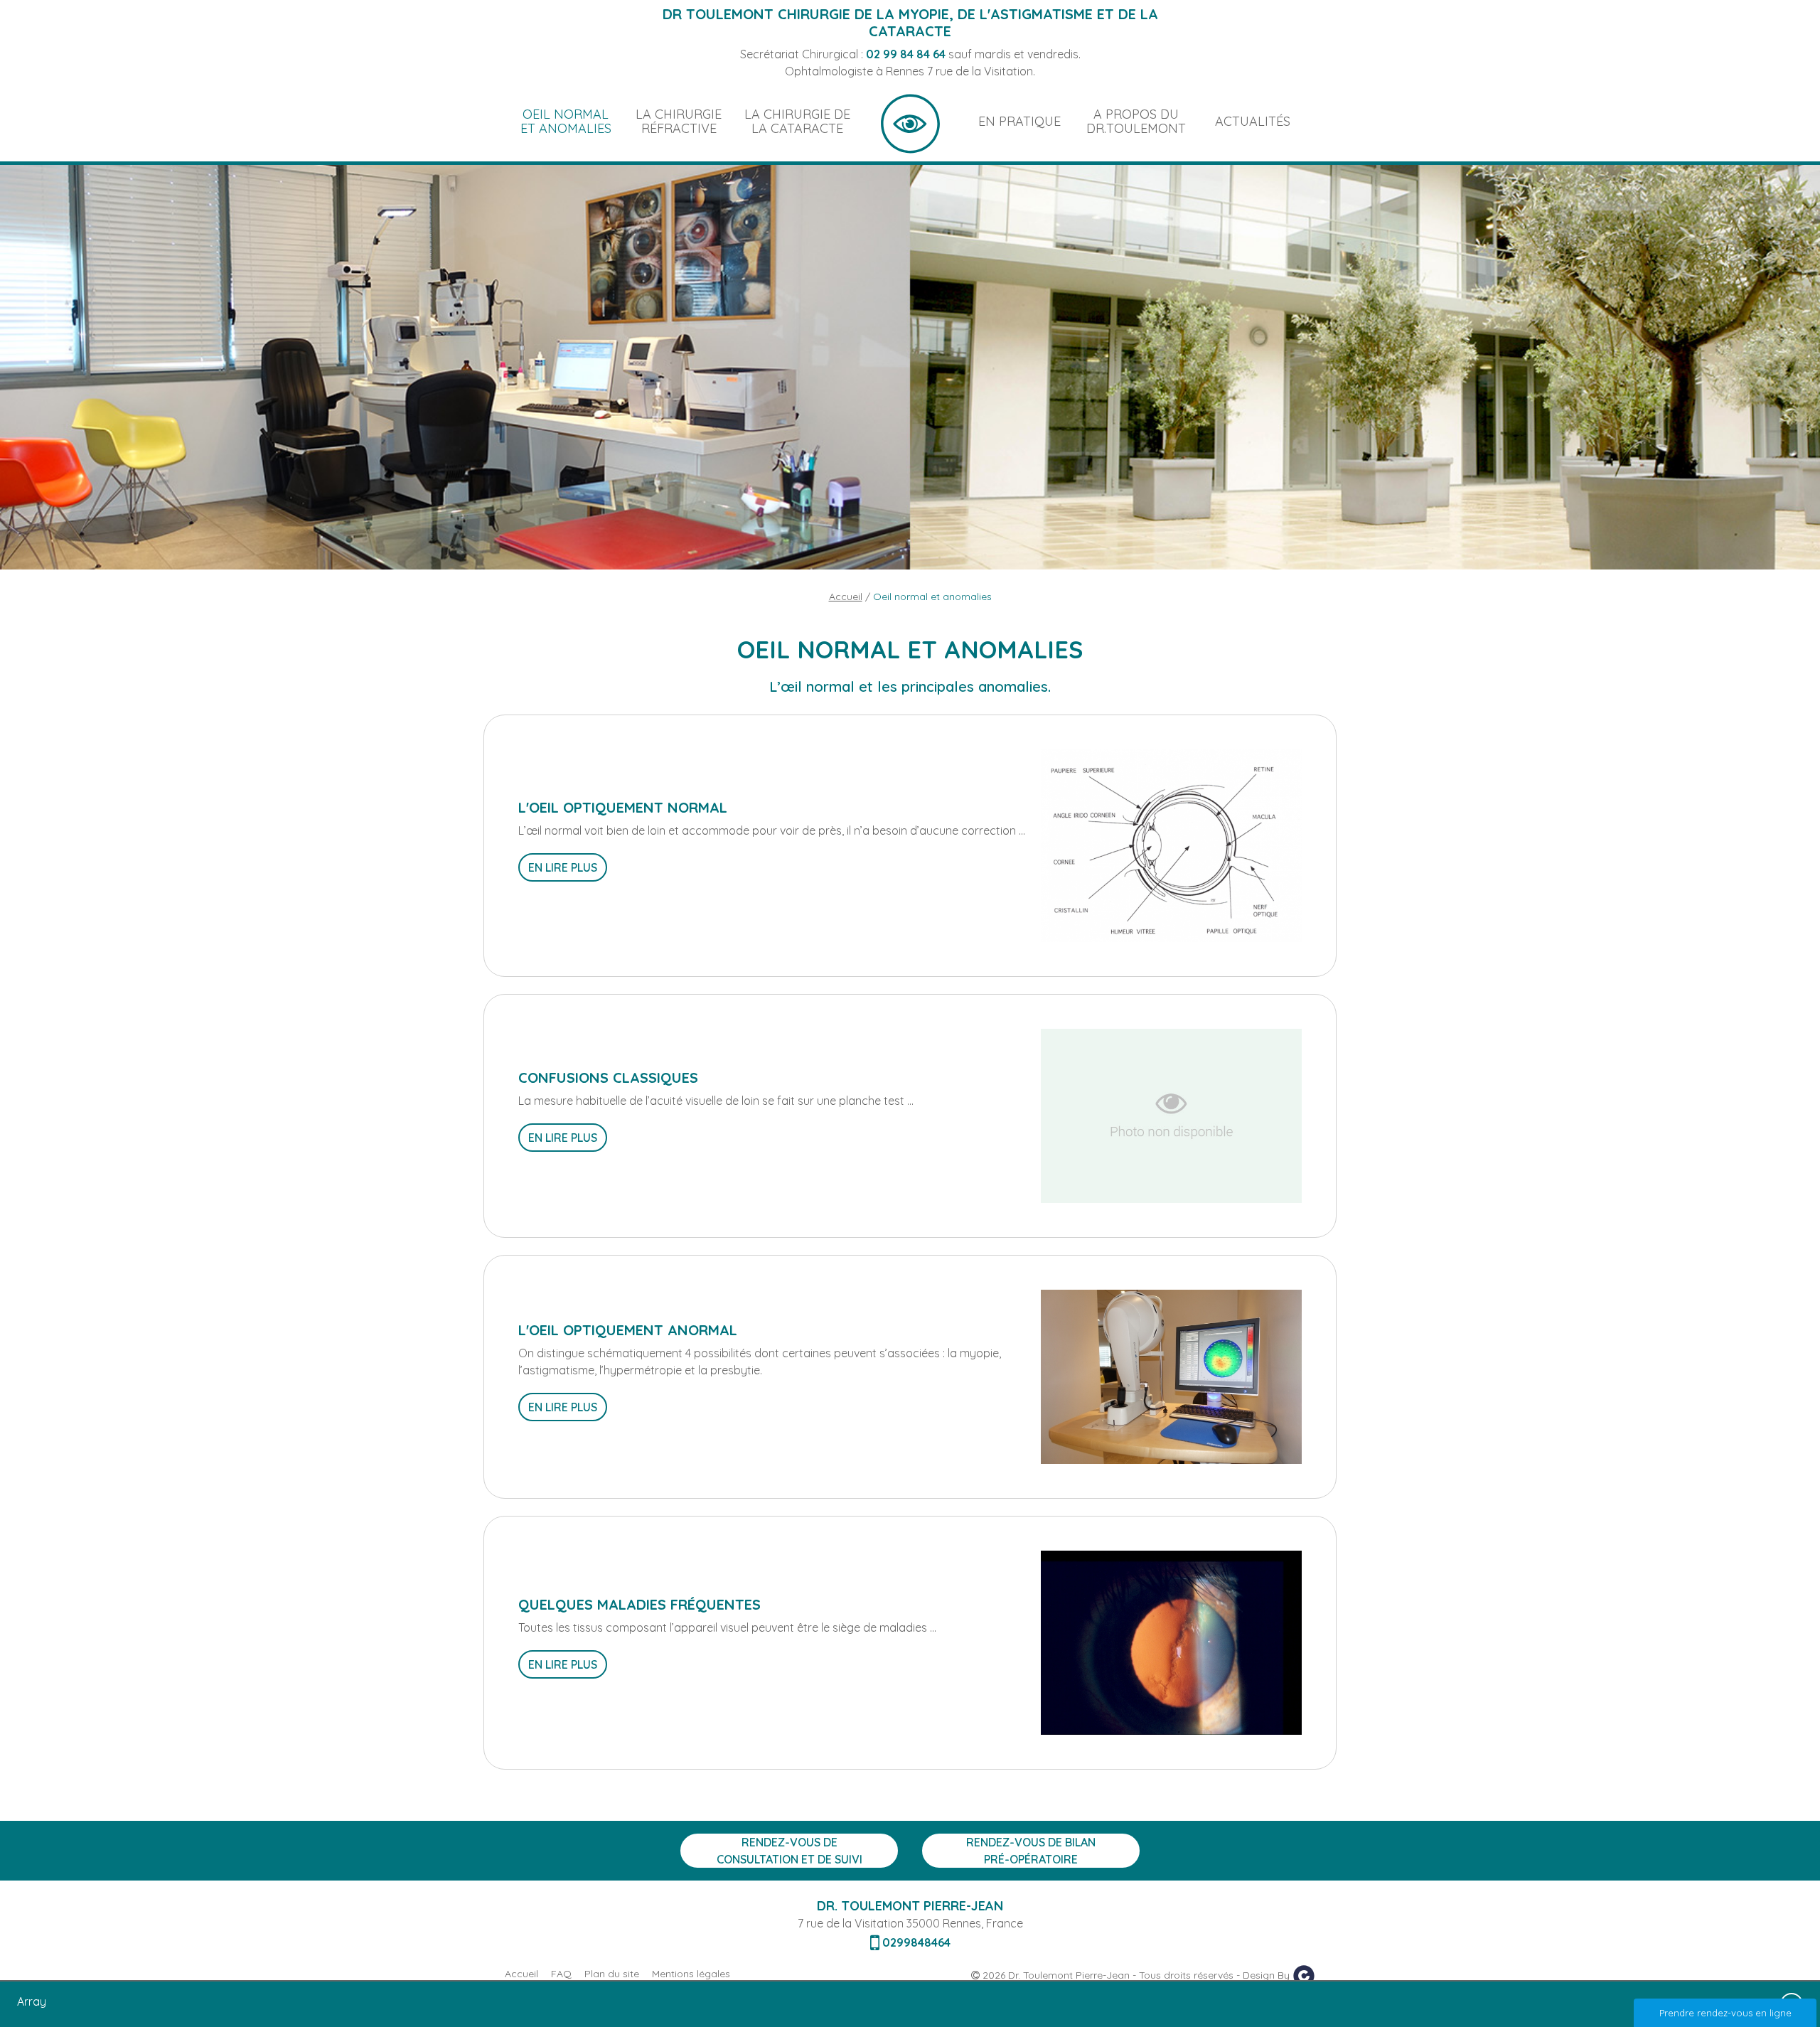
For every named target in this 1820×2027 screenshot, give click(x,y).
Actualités (1253, 121)
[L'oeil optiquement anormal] (1171, 1376)
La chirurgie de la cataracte (797, 121)
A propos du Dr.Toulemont (1136, 121)
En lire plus (563, 867)
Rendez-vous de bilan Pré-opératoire (1031, 1851)
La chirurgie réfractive (679, 121)
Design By (1268, 1975)
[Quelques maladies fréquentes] (1171, 1642)
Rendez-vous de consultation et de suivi (789, 1851)
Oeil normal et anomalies (566, 121)
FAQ (561, 1974)
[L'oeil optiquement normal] (1171, 845)
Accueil (910, 122)
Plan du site (612, 1974)
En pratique (1019, 121)
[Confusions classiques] (1171, 1115)
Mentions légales (691, 1974)
